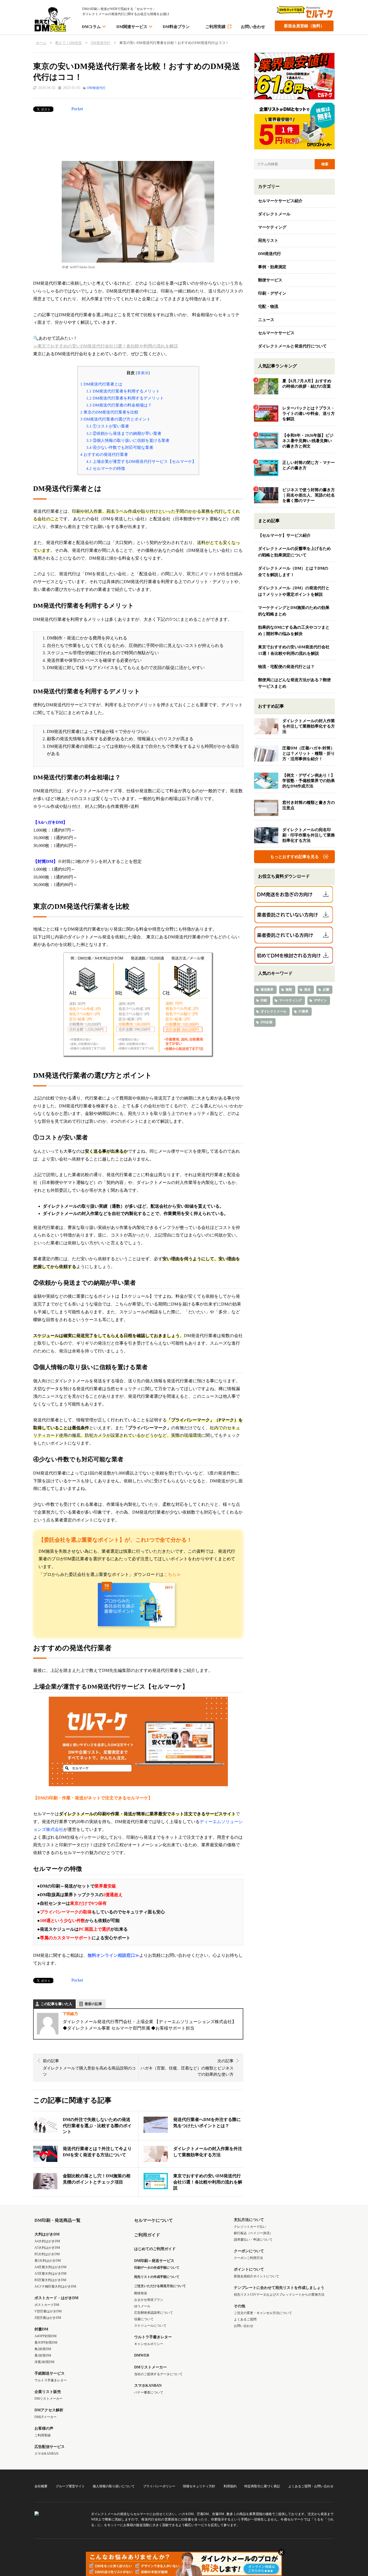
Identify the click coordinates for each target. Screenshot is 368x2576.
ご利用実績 (215, 27)
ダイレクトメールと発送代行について (292, 346)
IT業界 (303, 1011)
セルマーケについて (154, 2220)
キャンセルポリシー (149, 2344)
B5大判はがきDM (47, 2254)
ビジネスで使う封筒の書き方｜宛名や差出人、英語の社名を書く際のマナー (309, 495)
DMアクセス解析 (49, 2410)
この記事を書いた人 (56, 2004)
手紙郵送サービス (50, 2373)
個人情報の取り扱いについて (114, 2486)
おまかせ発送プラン (149, 2300)
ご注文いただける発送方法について (160, 2286)
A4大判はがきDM (47, 2241)
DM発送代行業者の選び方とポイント (115, 419)
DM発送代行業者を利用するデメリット (125, 398)
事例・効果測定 (272, 267)
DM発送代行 (96, 88)
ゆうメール (142, 2306)
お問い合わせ (253, 27)
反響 (326, 990)
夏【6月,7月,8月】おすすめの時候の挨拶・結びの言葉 (307, 384)
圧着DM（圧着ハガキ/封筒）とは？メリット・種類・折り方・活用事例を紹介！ (309, 753)
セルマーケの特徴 (106, 468)
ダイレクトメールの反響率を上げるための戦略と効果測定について (294, 552)
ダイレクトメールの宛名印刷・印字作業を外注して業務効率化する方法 (309, 835)
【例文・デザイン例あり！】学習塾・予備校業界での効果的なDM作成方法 (309, 781)
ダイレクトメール (274, 214)
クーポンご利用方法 (248, 2258)
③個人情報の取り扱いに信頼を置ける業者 (128, 440)
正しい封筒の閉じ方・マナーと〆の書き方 (309, 465)
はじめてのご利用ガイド (155, 2249)
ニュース (266, 320)
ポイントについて (249, 2269)
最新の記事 (93, 2004)
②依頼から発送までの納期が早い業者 (124, 433)
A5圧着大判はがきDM (51, 2274)
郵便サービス (270, 280)
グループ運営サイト (70, 2486)
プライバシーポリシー (159, 2486)
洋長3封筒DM (44, 2362)
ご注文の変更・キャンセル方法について (263, 2313)
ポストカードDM (47, 2305)
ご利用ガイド (147, 2235)
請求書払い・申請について (253, 2240)
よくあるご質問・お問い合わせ (311, 2486)
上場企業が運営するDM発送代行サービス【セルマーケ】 (141, 461)
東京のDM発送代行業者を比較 (109, 412)
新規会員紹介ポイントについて (256, 2276)
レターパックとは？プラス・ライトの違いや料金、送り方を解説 (309, 414)
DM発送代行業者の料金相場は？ (119, 405)
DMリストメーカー (48, 2399)
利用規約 (230, 2486)
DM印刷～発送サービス (154, 2261)
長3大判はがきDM (48, 2261)
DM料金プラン (176, 27)
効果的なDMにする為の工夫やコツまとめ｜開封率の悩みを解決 (294, 631)
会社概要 (41, 2486)
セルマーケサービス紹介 (280, 201)
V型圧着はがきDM (48, 2311)
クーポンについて (249, 2251)
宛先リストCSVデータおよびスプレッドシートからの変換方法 (279, 2295)
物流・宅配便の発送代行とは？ (286, 667)
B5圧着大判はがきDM (50, 2280)
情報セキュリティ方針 (199, 2486)
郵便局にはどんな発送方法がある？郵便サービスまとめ (294, 683)
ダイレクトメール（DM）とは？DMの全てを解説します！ (293, 571)
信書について (144, 2319)
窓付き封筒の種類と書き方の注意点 (309, 805)
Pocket (77, 109)
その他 (239, 2306)
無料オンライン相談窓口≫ (113, 1955)
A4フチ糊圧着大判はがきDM (55, 2286)
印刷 (264, 1000)
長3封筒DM (43, 2355)
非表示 (143, 373)
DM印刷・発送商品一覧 (58, 2220)
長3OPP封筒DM (46, 2343)
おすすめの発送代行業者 (104, 454)
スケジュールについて (150, 2326)
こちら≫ (172, 1574)
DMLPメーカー (46, 2417)
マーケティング (272, 227)
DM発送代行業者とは (101, 384)
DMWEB (142, 2355)
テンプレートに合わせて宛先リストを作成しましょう (279, 2288)
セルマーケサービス (276, 333)
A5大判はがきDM (47, 2248)
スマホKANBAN (46, 2454)
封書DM (41, 2329)
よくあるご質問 (245, 2319)
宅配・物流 (268, 306)
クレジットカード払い (250, 2227)
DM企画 (266, 1022)
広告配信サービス (50, 2447)
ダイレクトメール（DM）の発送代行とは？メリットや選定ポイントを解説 (294, 591)
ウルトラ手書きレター (51, 2380)
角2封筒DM (43, 2349)
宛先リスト (268, 240)
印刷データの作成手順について (157, 2268)
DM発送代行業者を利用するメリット (123, 391)
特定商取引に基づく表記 (262, 2486)
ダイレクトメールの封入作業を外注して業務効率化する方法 (309, 726)
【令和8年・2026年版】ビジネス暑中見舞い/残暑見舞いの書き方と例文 (308, 441)
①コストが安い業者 (108, 426)
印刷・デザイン (272, 293)
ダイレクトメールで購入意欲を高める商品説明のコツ (89, 2068)
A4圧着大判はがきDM (51, 2267)
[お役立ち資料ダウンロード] (294, 895)
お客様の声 (44, 2428)
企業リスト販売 (48, 2392)
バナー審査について (149, 2392)
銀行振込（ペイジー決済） (253, 2233)
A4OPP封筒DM (46, 2336)
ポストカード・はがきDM (56, 2298)
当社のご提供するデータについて (158, 2374)
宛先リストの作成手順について (157, 2277)
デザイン (320, 1000)
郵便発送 (141, 2293)
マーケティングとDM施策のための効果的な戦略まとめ (294, 611)
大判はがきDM (47, 2234)
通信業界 (267, 990)
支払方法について (249, 2220)
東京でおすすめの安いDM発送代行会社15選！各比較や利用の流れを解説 (294, 650)
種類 (289, 990)
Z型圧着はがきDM (48, 2318)
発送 (307, 990)
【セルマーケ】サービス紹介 (284, 535)
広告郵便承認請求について (154, 2313)
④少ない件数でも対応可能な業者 (120, 447)
